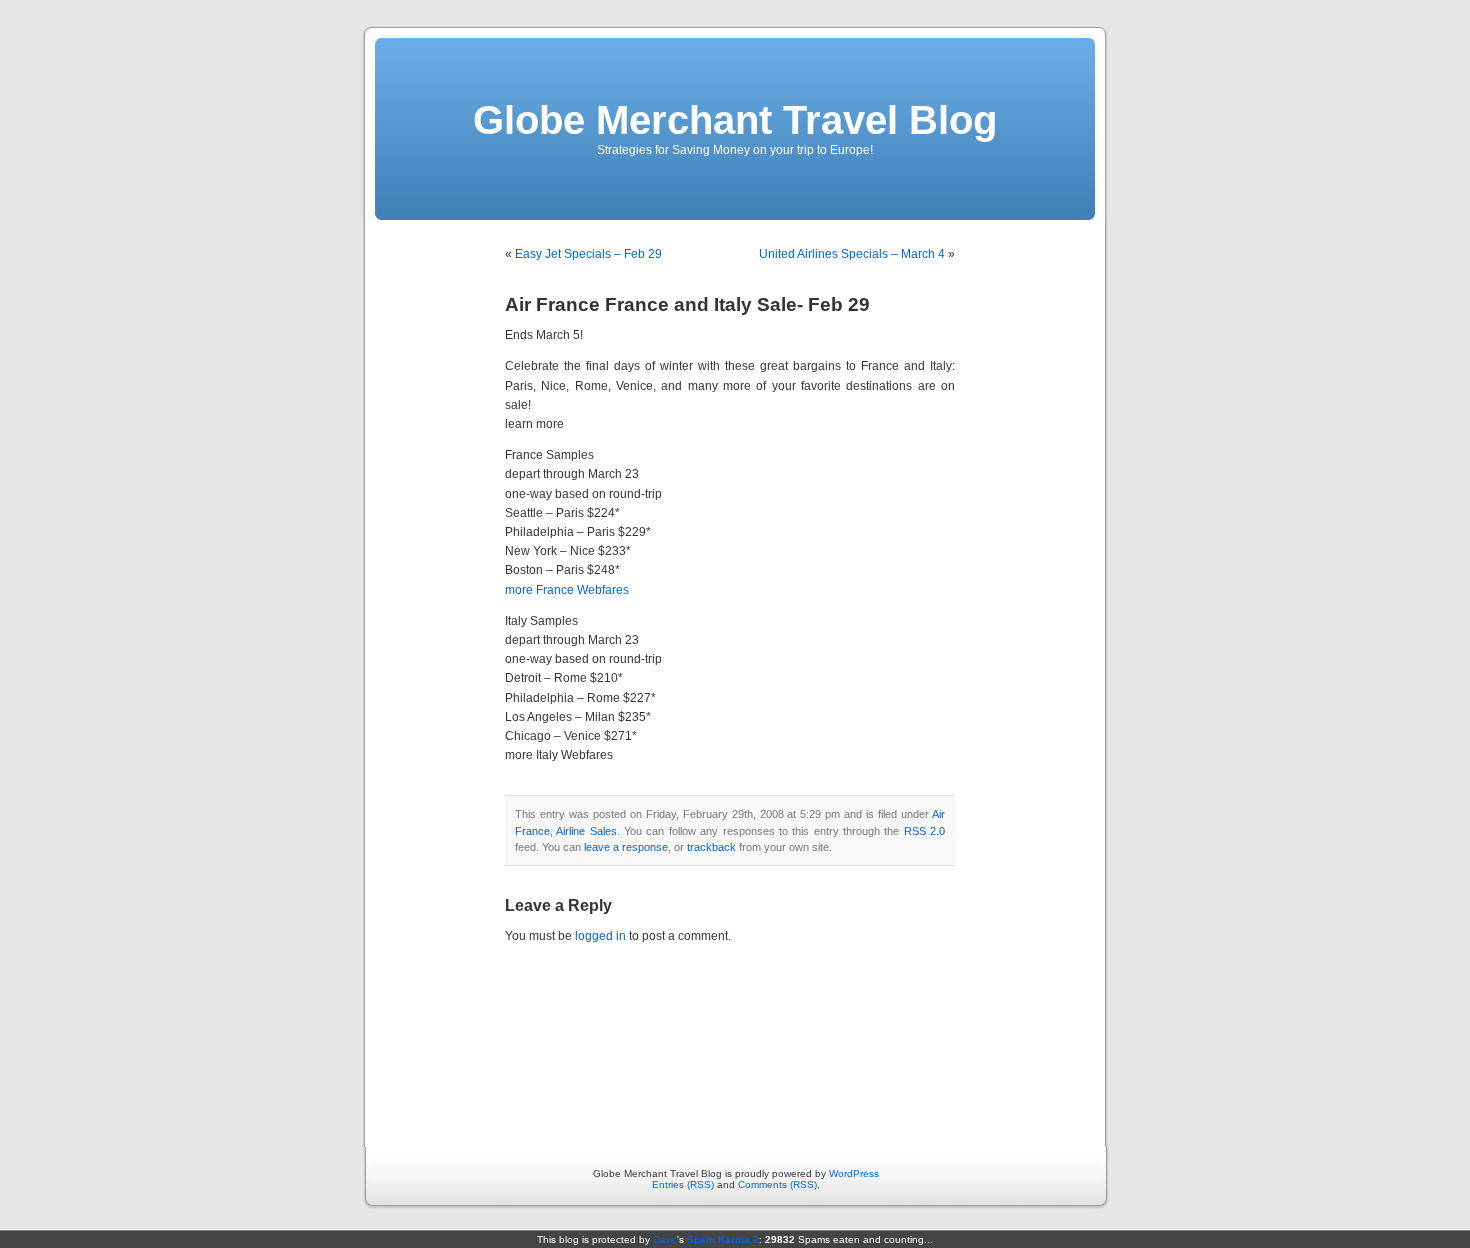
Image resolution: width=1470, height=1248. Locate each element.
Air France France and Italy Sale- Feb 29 (687, 304)
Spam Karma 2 (723, 1239)
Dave (665, 1239)
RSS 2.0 (924, 831)
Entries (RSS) (683, 1184)
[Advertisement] (736, 1043)
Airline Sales (586, 831)
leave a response (626, 847)
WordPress (854, 1173)
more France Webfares (567, 590)
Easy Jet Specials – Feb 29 (588, 254)
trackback (711, 847)
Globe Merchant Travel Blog (735, 120)
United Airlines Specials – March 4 (852, 254)
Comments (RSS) (777, 1184)
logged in (600, 936)
